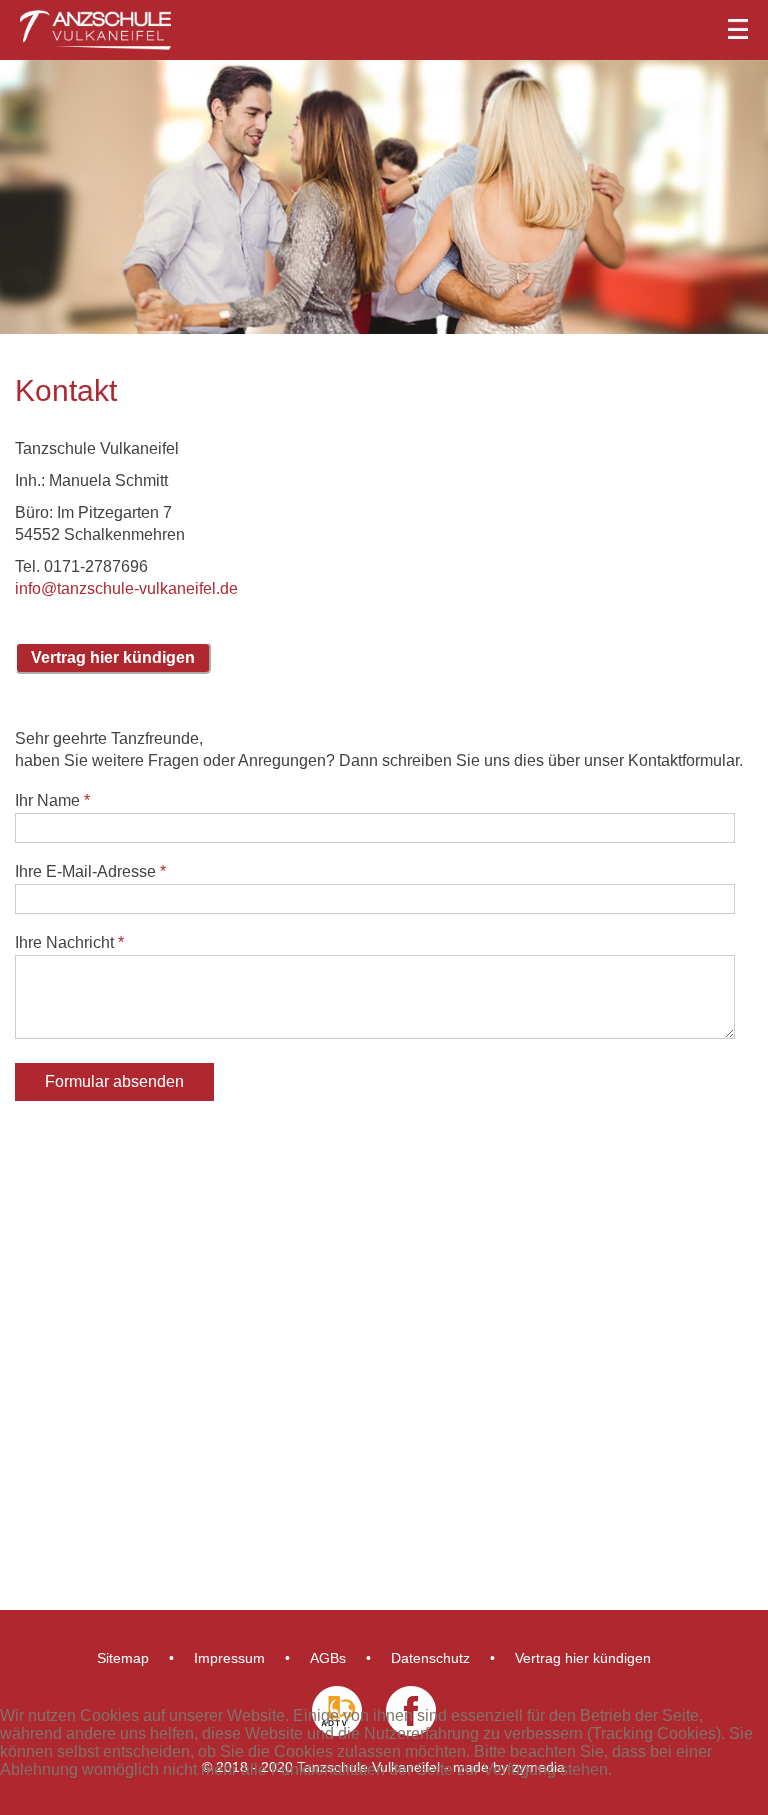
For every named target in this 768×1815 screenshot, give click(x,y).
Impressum (229, 1658)
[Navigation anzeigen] (384, 25)
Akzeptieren (42, 1787)
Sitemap (123, 1658)
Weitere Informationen (78, 1805)
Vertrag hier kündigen (583, 1658)
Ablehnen (122, 1787)
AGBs (328, 1658)
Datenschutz (430, 1658)
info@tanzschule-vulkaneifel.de (126, 588)
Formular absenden (114, 1081)
